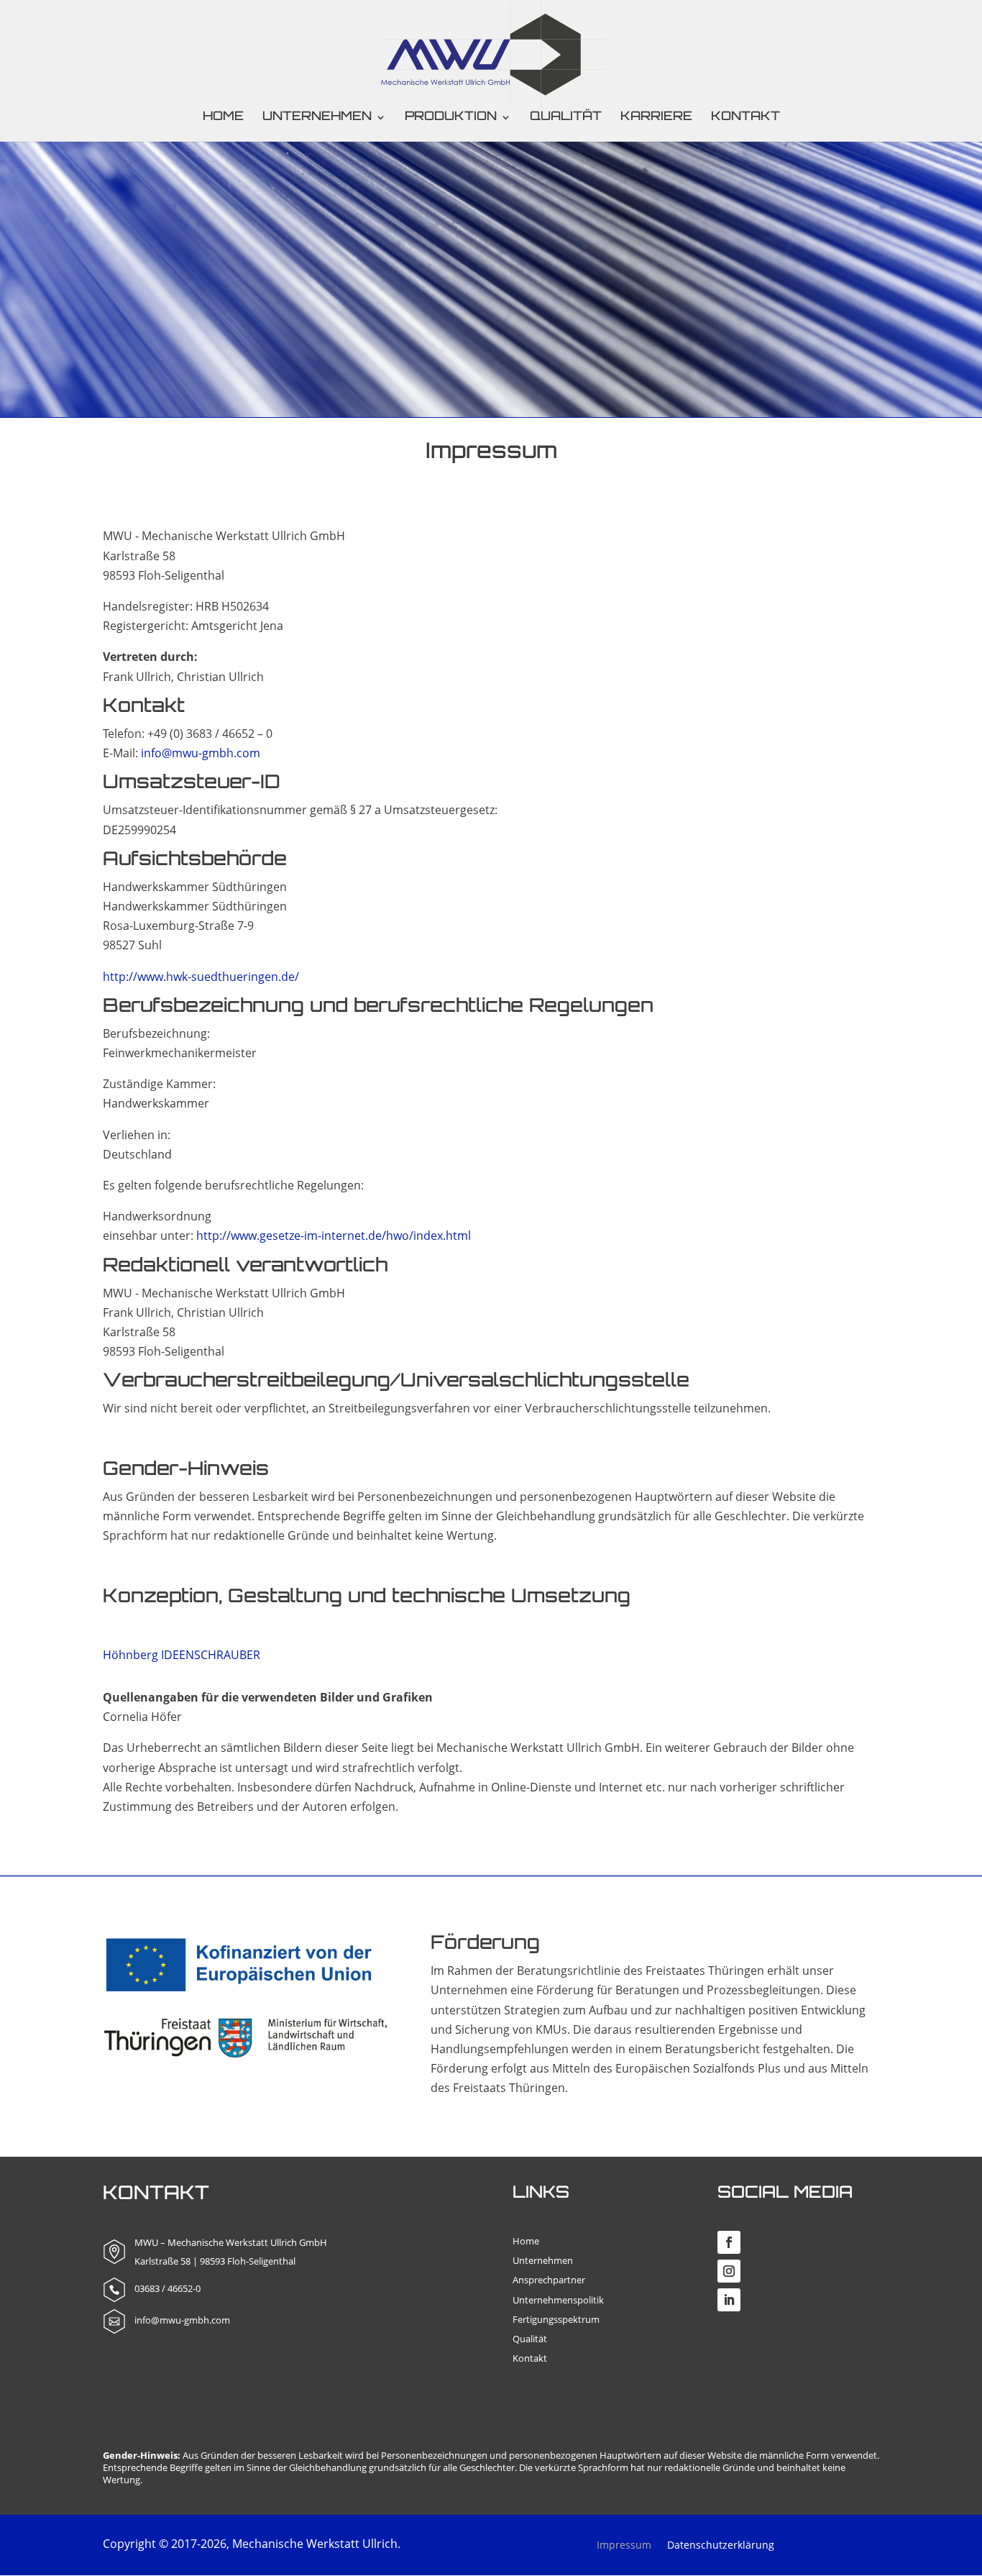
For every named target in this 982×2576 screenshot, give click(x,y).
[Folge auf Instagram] (729, 2271)
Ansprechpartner (549, 2280)
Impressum (624, 2546)
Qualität (566, 118)
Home (223, 118)
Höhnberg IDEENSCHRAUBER (182, 1655)
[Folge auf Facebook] (729, 2242)
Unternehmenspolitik (558, 2300)
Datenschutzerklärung (721, 2546)
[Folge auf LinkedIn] (729, 2300)
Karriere (656, 118)
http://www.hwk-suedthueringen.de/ (201, 977)
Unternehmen (543, 2260)
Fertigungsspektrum (556, 2319)
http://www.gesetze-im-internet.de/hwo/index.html (334, 1236)
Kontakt (745, 118)
